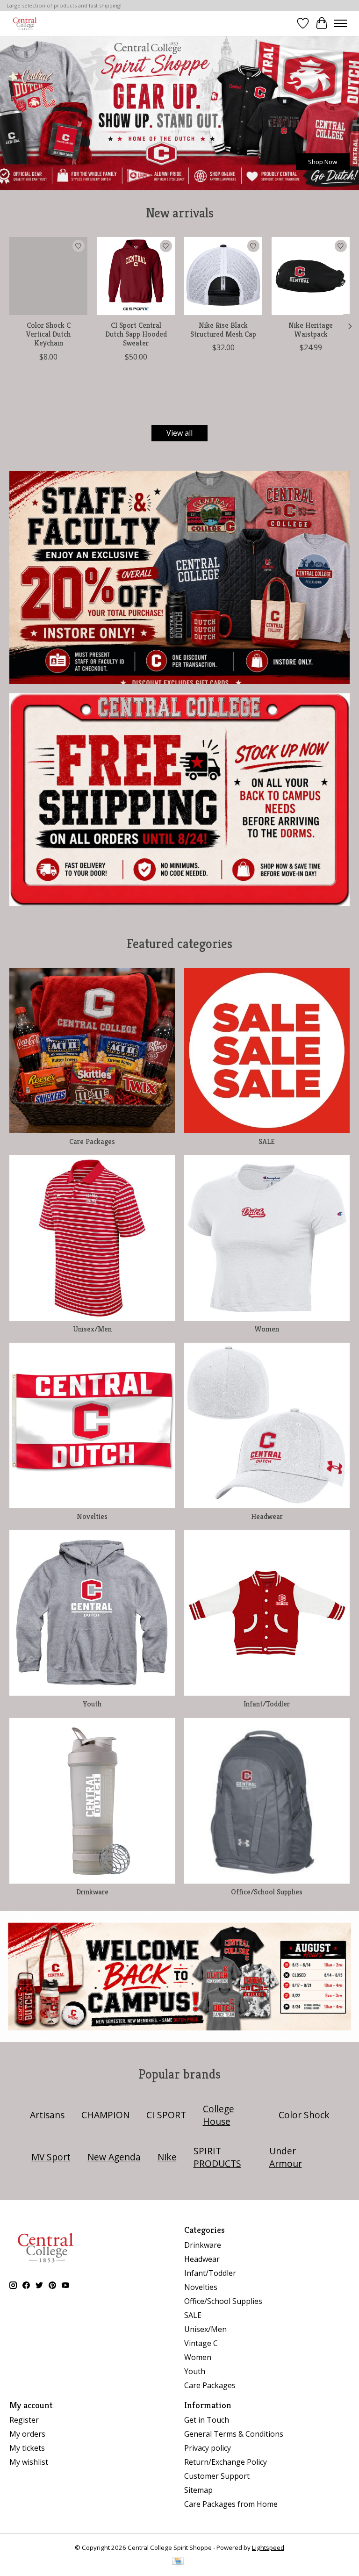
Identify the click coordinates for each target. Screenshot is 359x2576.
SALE (267, 1141)
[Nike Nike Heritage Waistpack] (311, 276)
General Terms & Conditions (234, 2434)
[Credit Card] (178, 2562)
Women (267, 1329)
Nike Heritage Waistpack (311, 330)
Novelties (92, 1516)
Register (24, 2420)
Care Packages (92, 1141)
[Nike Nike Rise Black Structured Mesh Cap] (223, 276)
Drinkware (92, 1892)
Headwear (267, 1516)
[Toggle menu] (340, 23)
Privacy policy (208, 2448)
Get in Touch (207, 2420)
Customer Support (217, 2476)
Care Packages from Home (231, 2504)
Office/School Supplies (267, 1892)
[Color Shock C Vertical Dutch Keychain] (48, 276)
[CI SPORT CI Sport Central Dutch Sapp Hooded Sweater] (136, 276)
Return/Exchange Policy (226, 2462)
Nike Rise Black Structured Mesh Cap (223, 330)
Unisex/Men (92, 1329)
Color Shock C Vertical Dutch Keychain (48, 334)
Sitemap (198, 2490)
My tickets (27, 2448)
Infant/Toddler (267, 1704)
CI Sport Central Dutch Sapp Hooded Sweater (136, 334)
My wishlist (29, 2462)
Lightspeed (268, 2547)
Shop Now (323, 161)
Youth (92, 1704)
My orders (27, 2434)
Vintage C (201, 2343)
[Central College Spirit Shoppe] (25, 23)
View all (179, 433)
